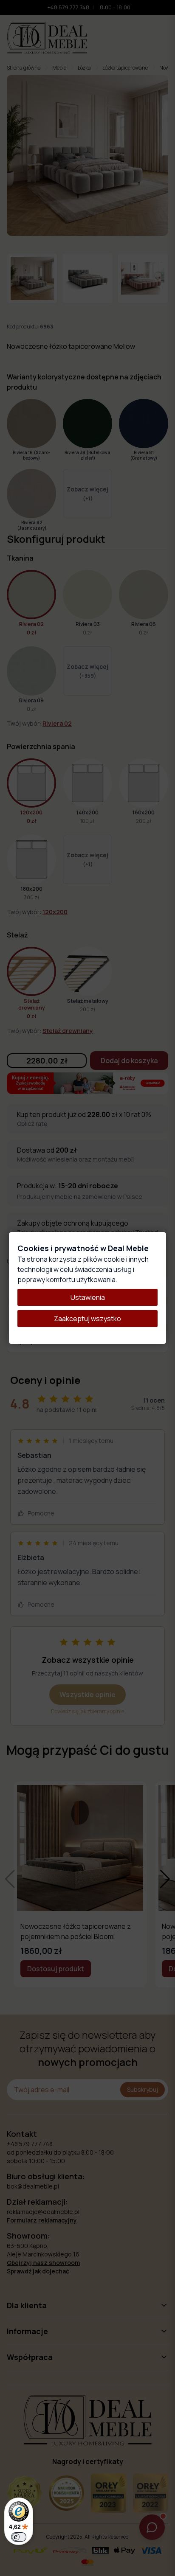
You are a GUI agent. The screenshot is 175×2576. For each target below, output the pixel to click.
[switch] (19, 2537)
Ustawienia (88, 1297)
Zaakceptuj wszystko (87, 1319)
